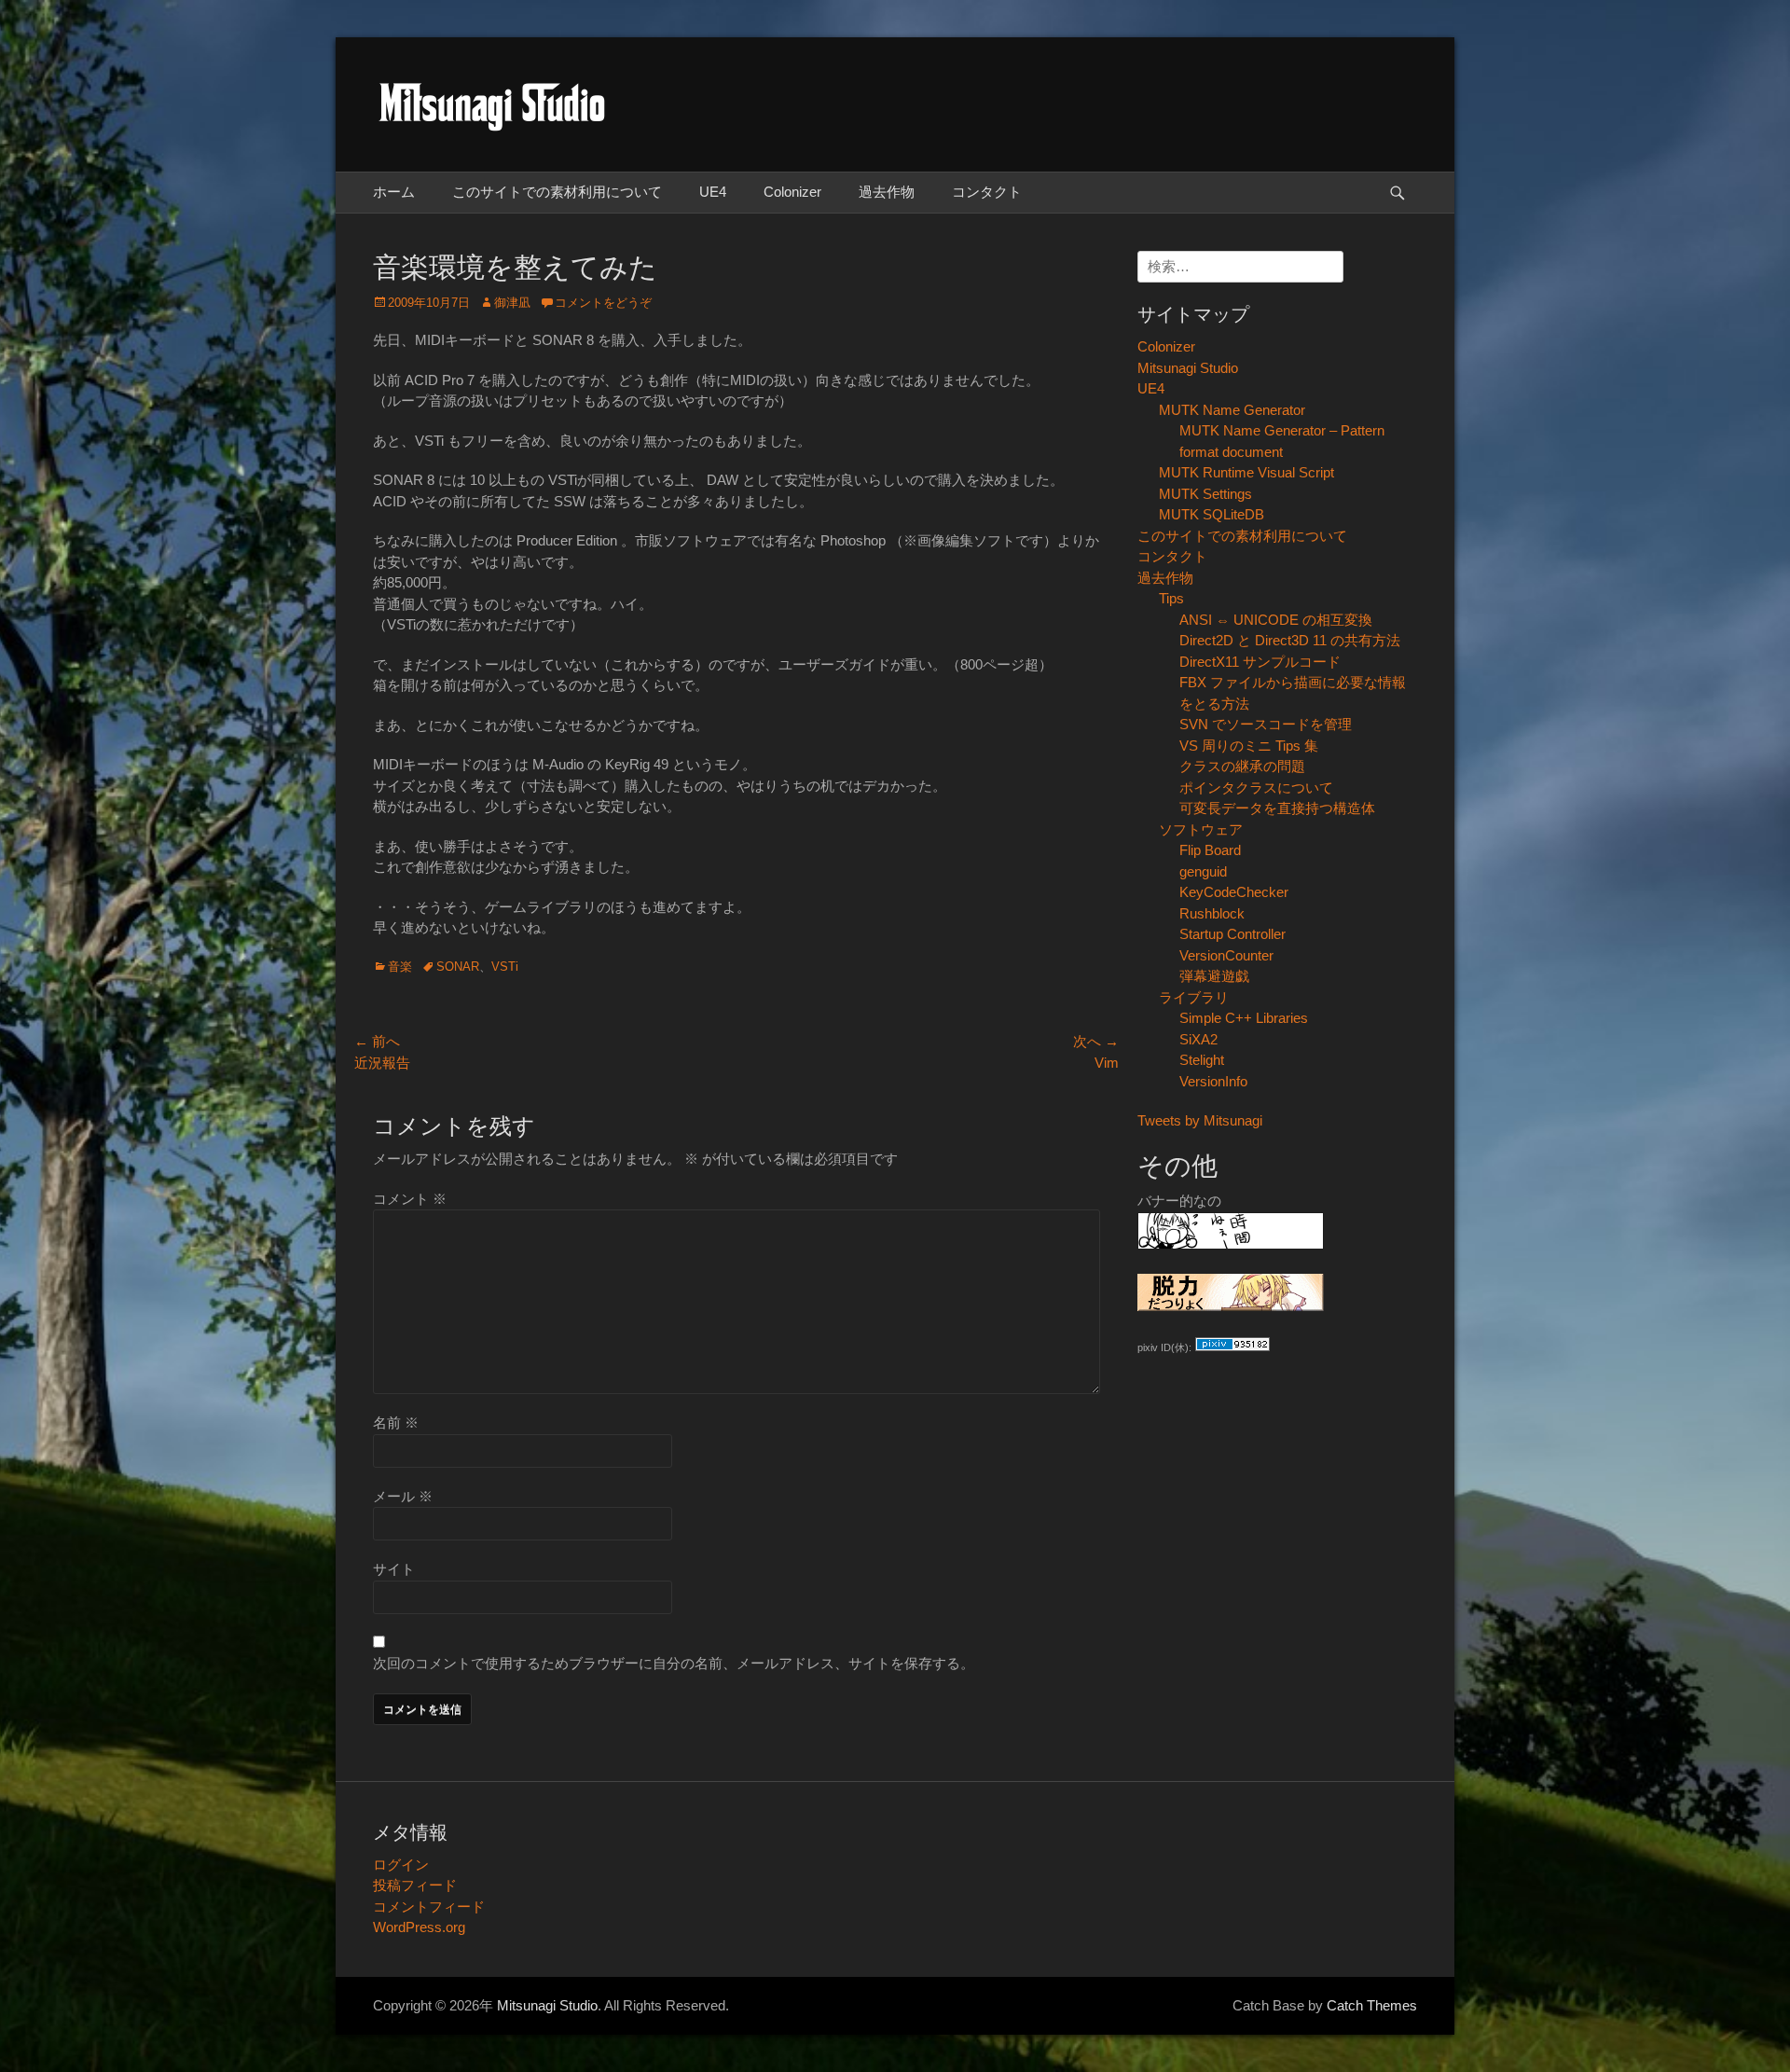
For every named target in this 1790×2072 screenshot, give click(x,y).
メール (403, 1496)
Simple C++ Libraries (1244, 1018)
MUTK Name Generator (1232, 410)
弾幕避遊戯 (1214, 976)
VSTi (505, 967)
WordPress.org (419, 1927)
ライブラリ (1194, 997)
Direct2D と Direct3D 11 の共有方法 (1290, 640)
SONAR (458, 967)
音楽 (400, 967)
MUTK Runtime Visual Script (1246, 472)
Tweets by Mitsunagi (1200, 1120)
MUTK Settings (1205, 494)
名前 (396, 1423)
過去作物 (887, 192)
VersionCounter (1226, 955)
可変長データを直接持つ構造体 (1277, 808)
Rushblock (1212, 913)
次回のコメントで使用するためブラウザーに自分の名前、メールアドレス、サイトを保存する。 (674, 1663)
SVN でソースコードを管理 (1266, 724)
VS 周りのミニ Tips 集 (1249, 746)
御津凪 (512, 303)
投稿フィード (415, 1885)
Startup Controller (1232, 934)
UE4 (713, 192)
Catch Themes (1372, 2005)
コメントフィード (429, 1906)
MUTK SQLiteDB (1212, 514)
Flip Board (1210, 850)
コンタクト (987, 192)
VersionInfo (1213, 1081)
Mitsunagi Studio (1188, 368)
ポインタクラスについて (1256, 787)
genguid (1203, 871)
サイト (394, 1569)
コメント (410, 1199)
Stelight (1202, 1060)
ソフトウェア (1201, 829)
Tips (1171, 598)
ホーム (394, 192)
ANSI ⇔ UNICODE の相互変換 (1276, 620)
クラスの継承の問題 (1242, 766)
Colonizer (792, 192)
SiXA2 (1198, 1039)
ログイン (401, 1865)
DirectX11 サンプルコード (1260, 662)
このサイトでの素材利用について (557, 192)
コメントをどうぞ (603, 303)
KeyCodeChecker (1234, 892)
